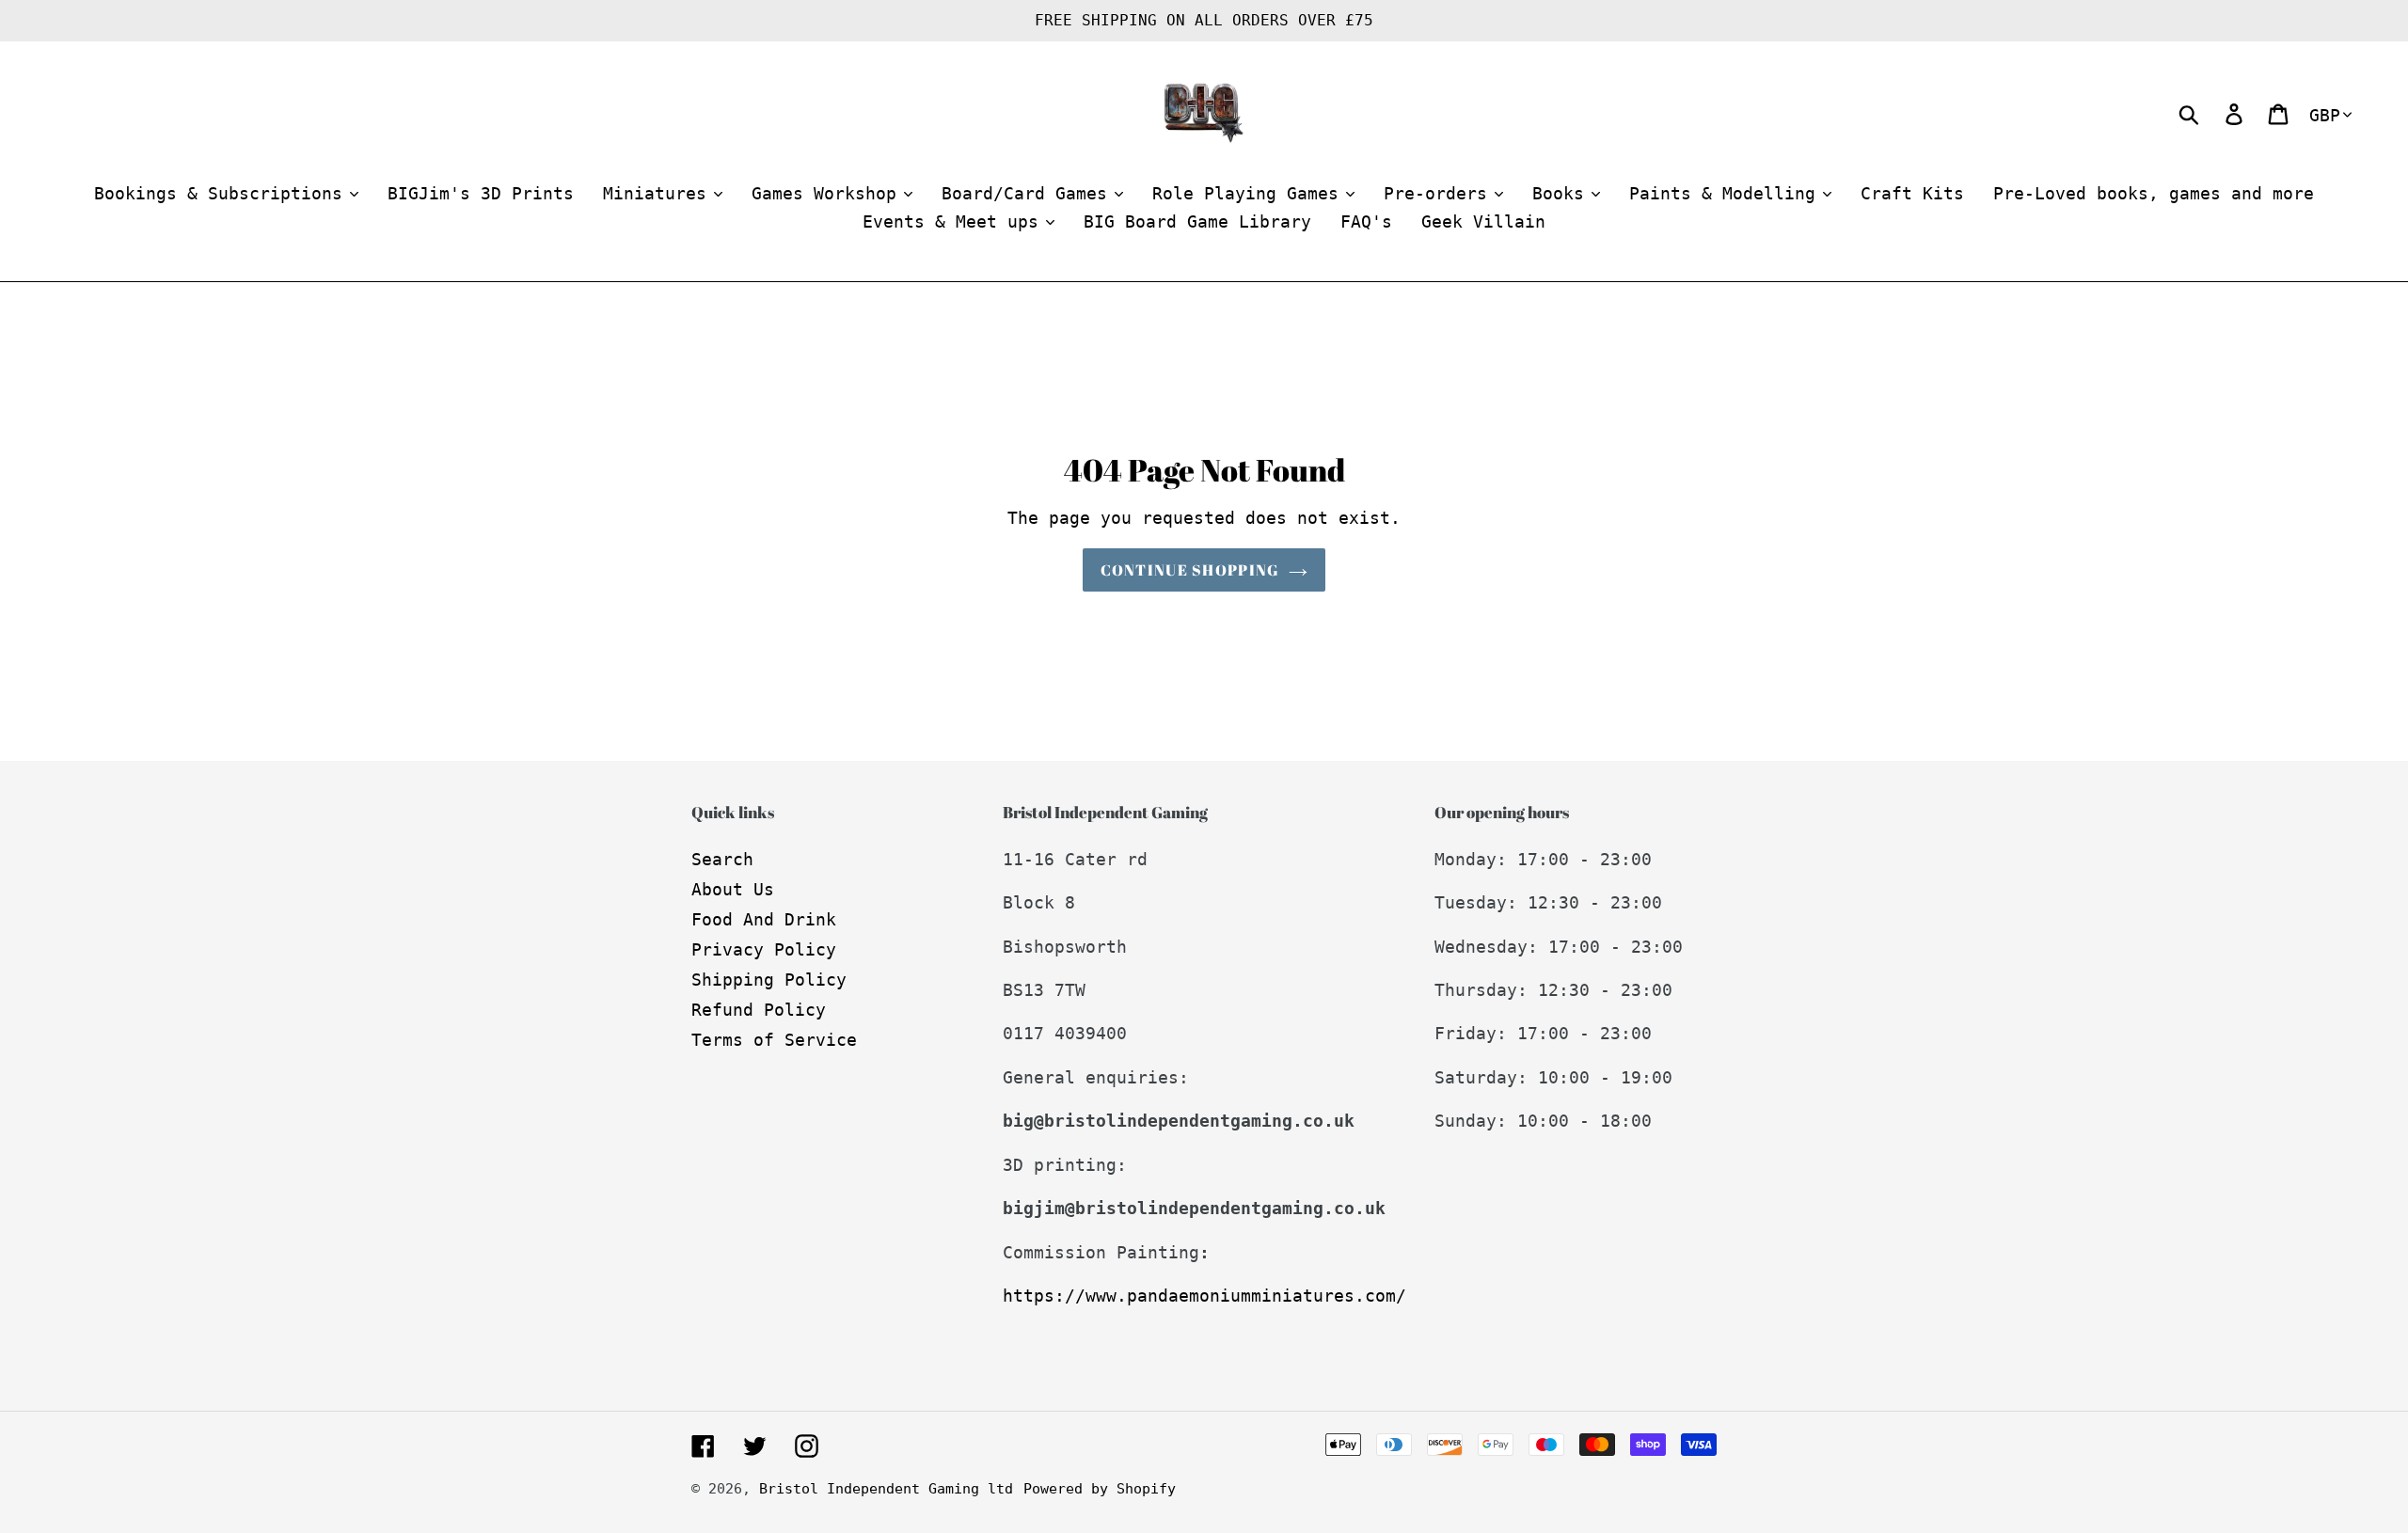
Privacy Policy (764, 949)
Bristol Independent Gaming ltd (886, 1489)
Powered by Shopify (1100, 1489)
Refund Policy (759, 1010)
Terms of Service (774, 1040)
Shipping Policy (769, 980)
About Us (733, 889)
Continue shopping (1190, 570)
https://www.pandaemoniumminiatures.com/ (1204, 1296)
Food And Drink (764, 919)
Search (722, 859)
